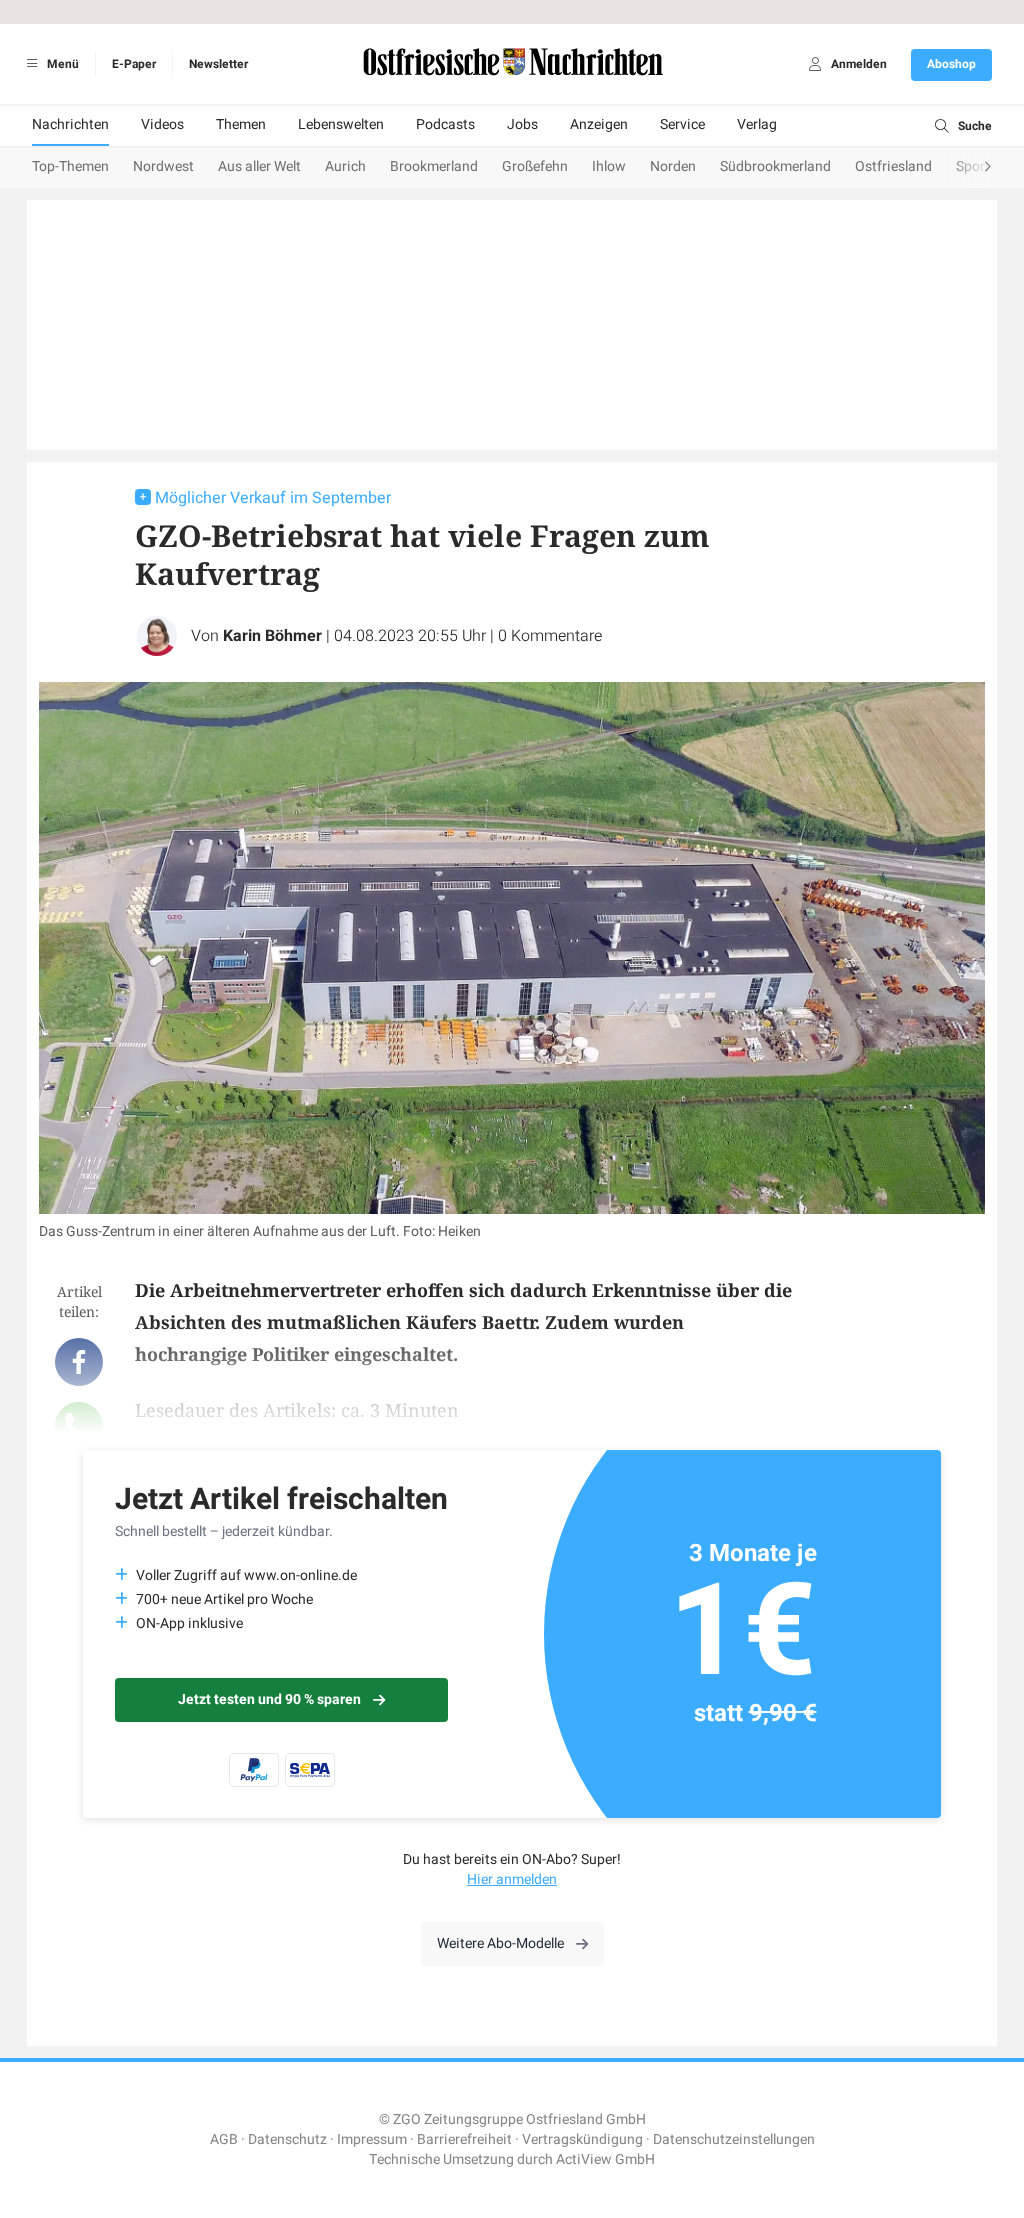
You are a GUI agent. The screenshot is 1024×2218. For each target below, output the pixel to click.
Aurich (345, 166)
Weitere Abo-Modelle (500, 1943)
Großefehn (535, 166)
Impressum (372, 2139)
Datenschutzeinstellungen (734, 2139)
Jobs (522, 124)
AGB (224, 2139)
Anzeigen (599, 124)
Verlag (757, 124)
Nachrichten (70, 124)
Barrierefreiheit (464, 2139)
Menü (61, 64)
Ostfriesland (893, 166)
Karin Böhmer (272, 636)
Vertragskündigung (582, 2139)
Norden (673, 166)
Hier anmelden (512, 1879)
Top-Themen (70, 166)
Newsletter (218, 64)
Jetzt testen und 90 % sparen (269, 1699)
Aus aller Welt (259, 166)
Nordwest (163, 166)
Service (682, 124)
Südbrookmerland (775, 166)
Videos (162, 124)
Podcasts (445, 124)
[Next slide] (968, 168)
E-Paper (134, 64)
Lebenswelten (341, 124)
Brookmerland (434, 166)
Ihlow (609, 166)
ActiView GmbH (605, 2159)
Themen (241, 124)
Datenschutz (287, 2139)
